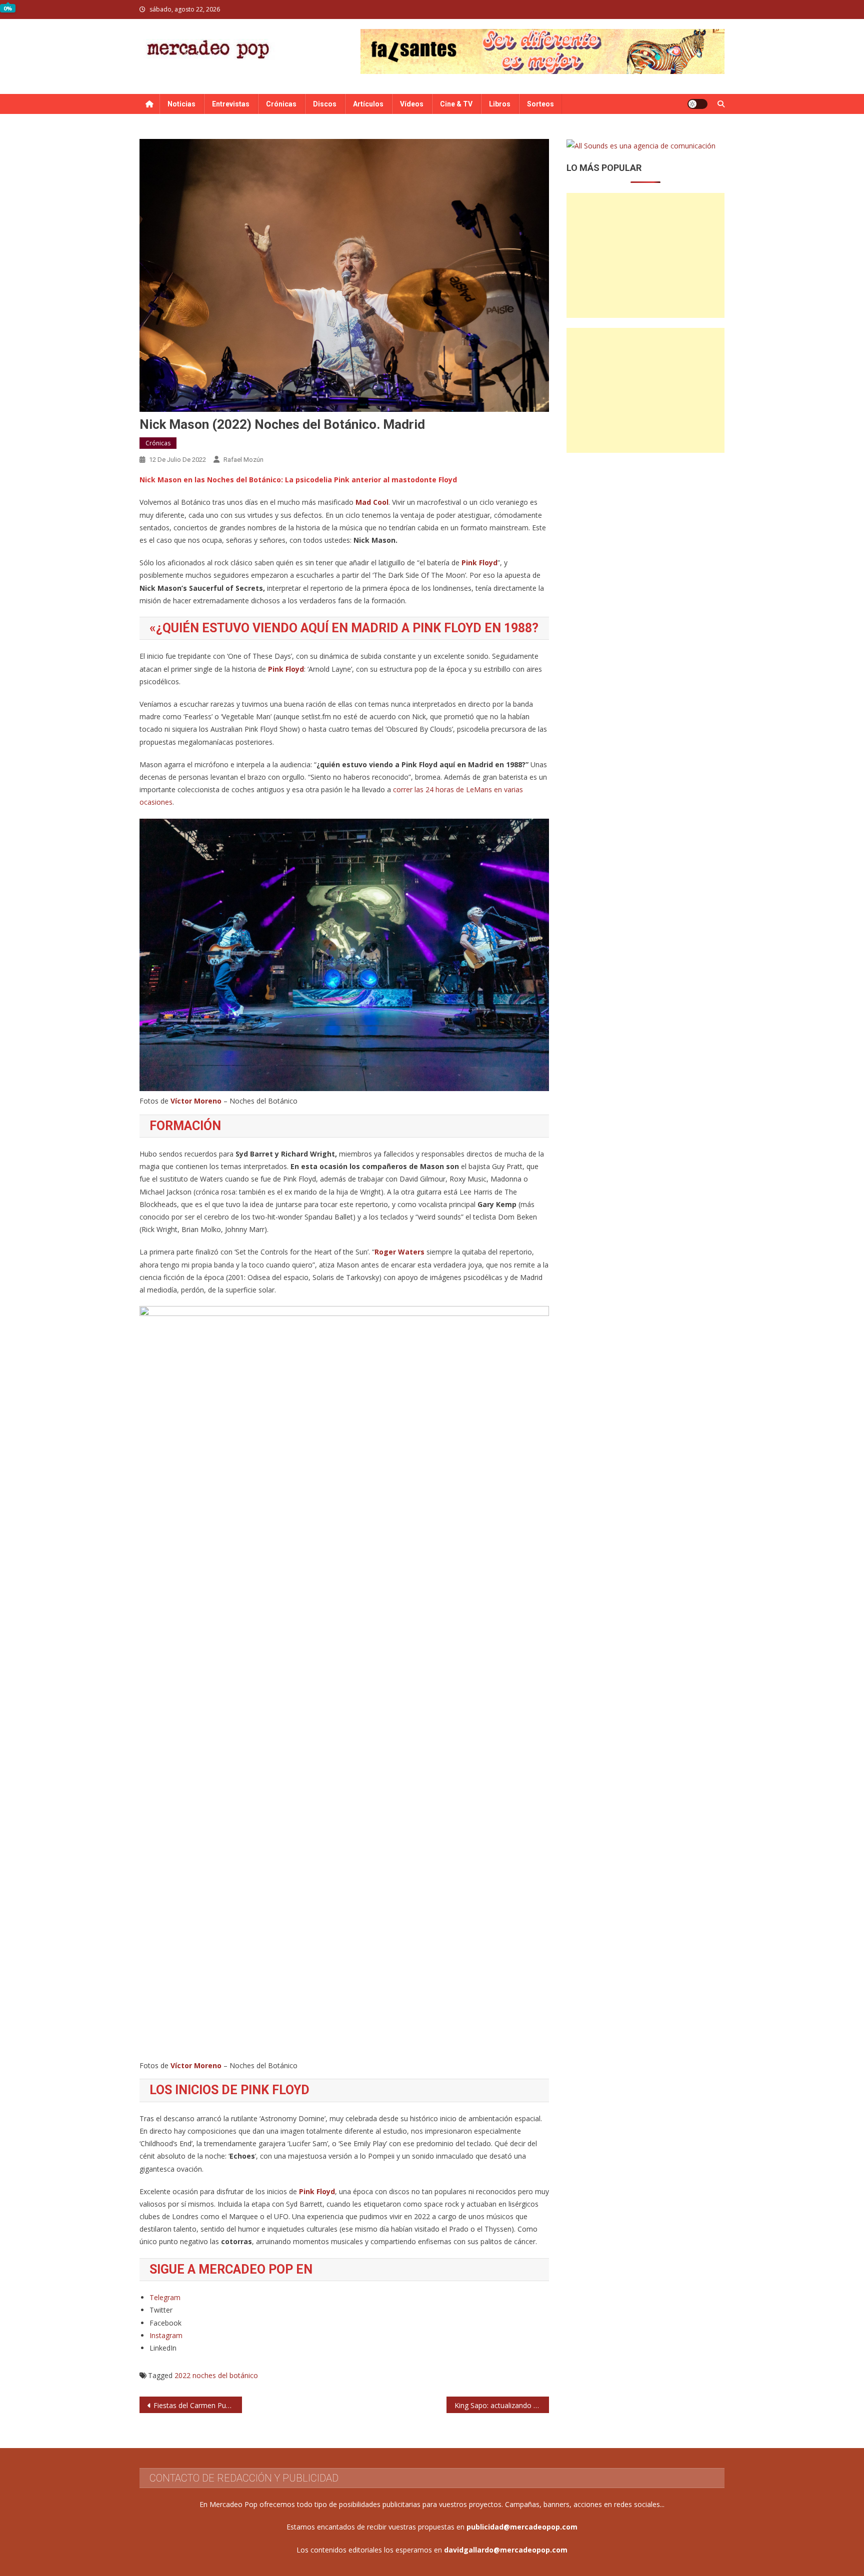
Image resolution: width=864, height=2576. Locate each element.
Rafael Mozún (243, 460)
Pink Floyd (479, 563)
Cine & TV (456, 104)
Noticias (181, 104)
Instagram (166, 2335)
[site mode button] (697, 104)
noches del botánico (225, 2375)
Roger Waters (399, 1252)
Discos (325, 104)
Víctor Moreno (196, 1101)
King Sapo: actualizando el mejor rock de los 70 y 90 (502, 2405)
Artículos (368, 104)
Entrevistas (231, 104)
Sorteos (540, 104)
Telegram (165, 2297)
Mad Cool (372, 502)
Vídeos (412, 104)
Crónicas (281, 104)
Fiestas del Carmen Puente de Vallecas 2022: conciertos (198, 2405)
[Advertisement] (645, 255)
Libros (500, 104)
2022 (182, 2375)
